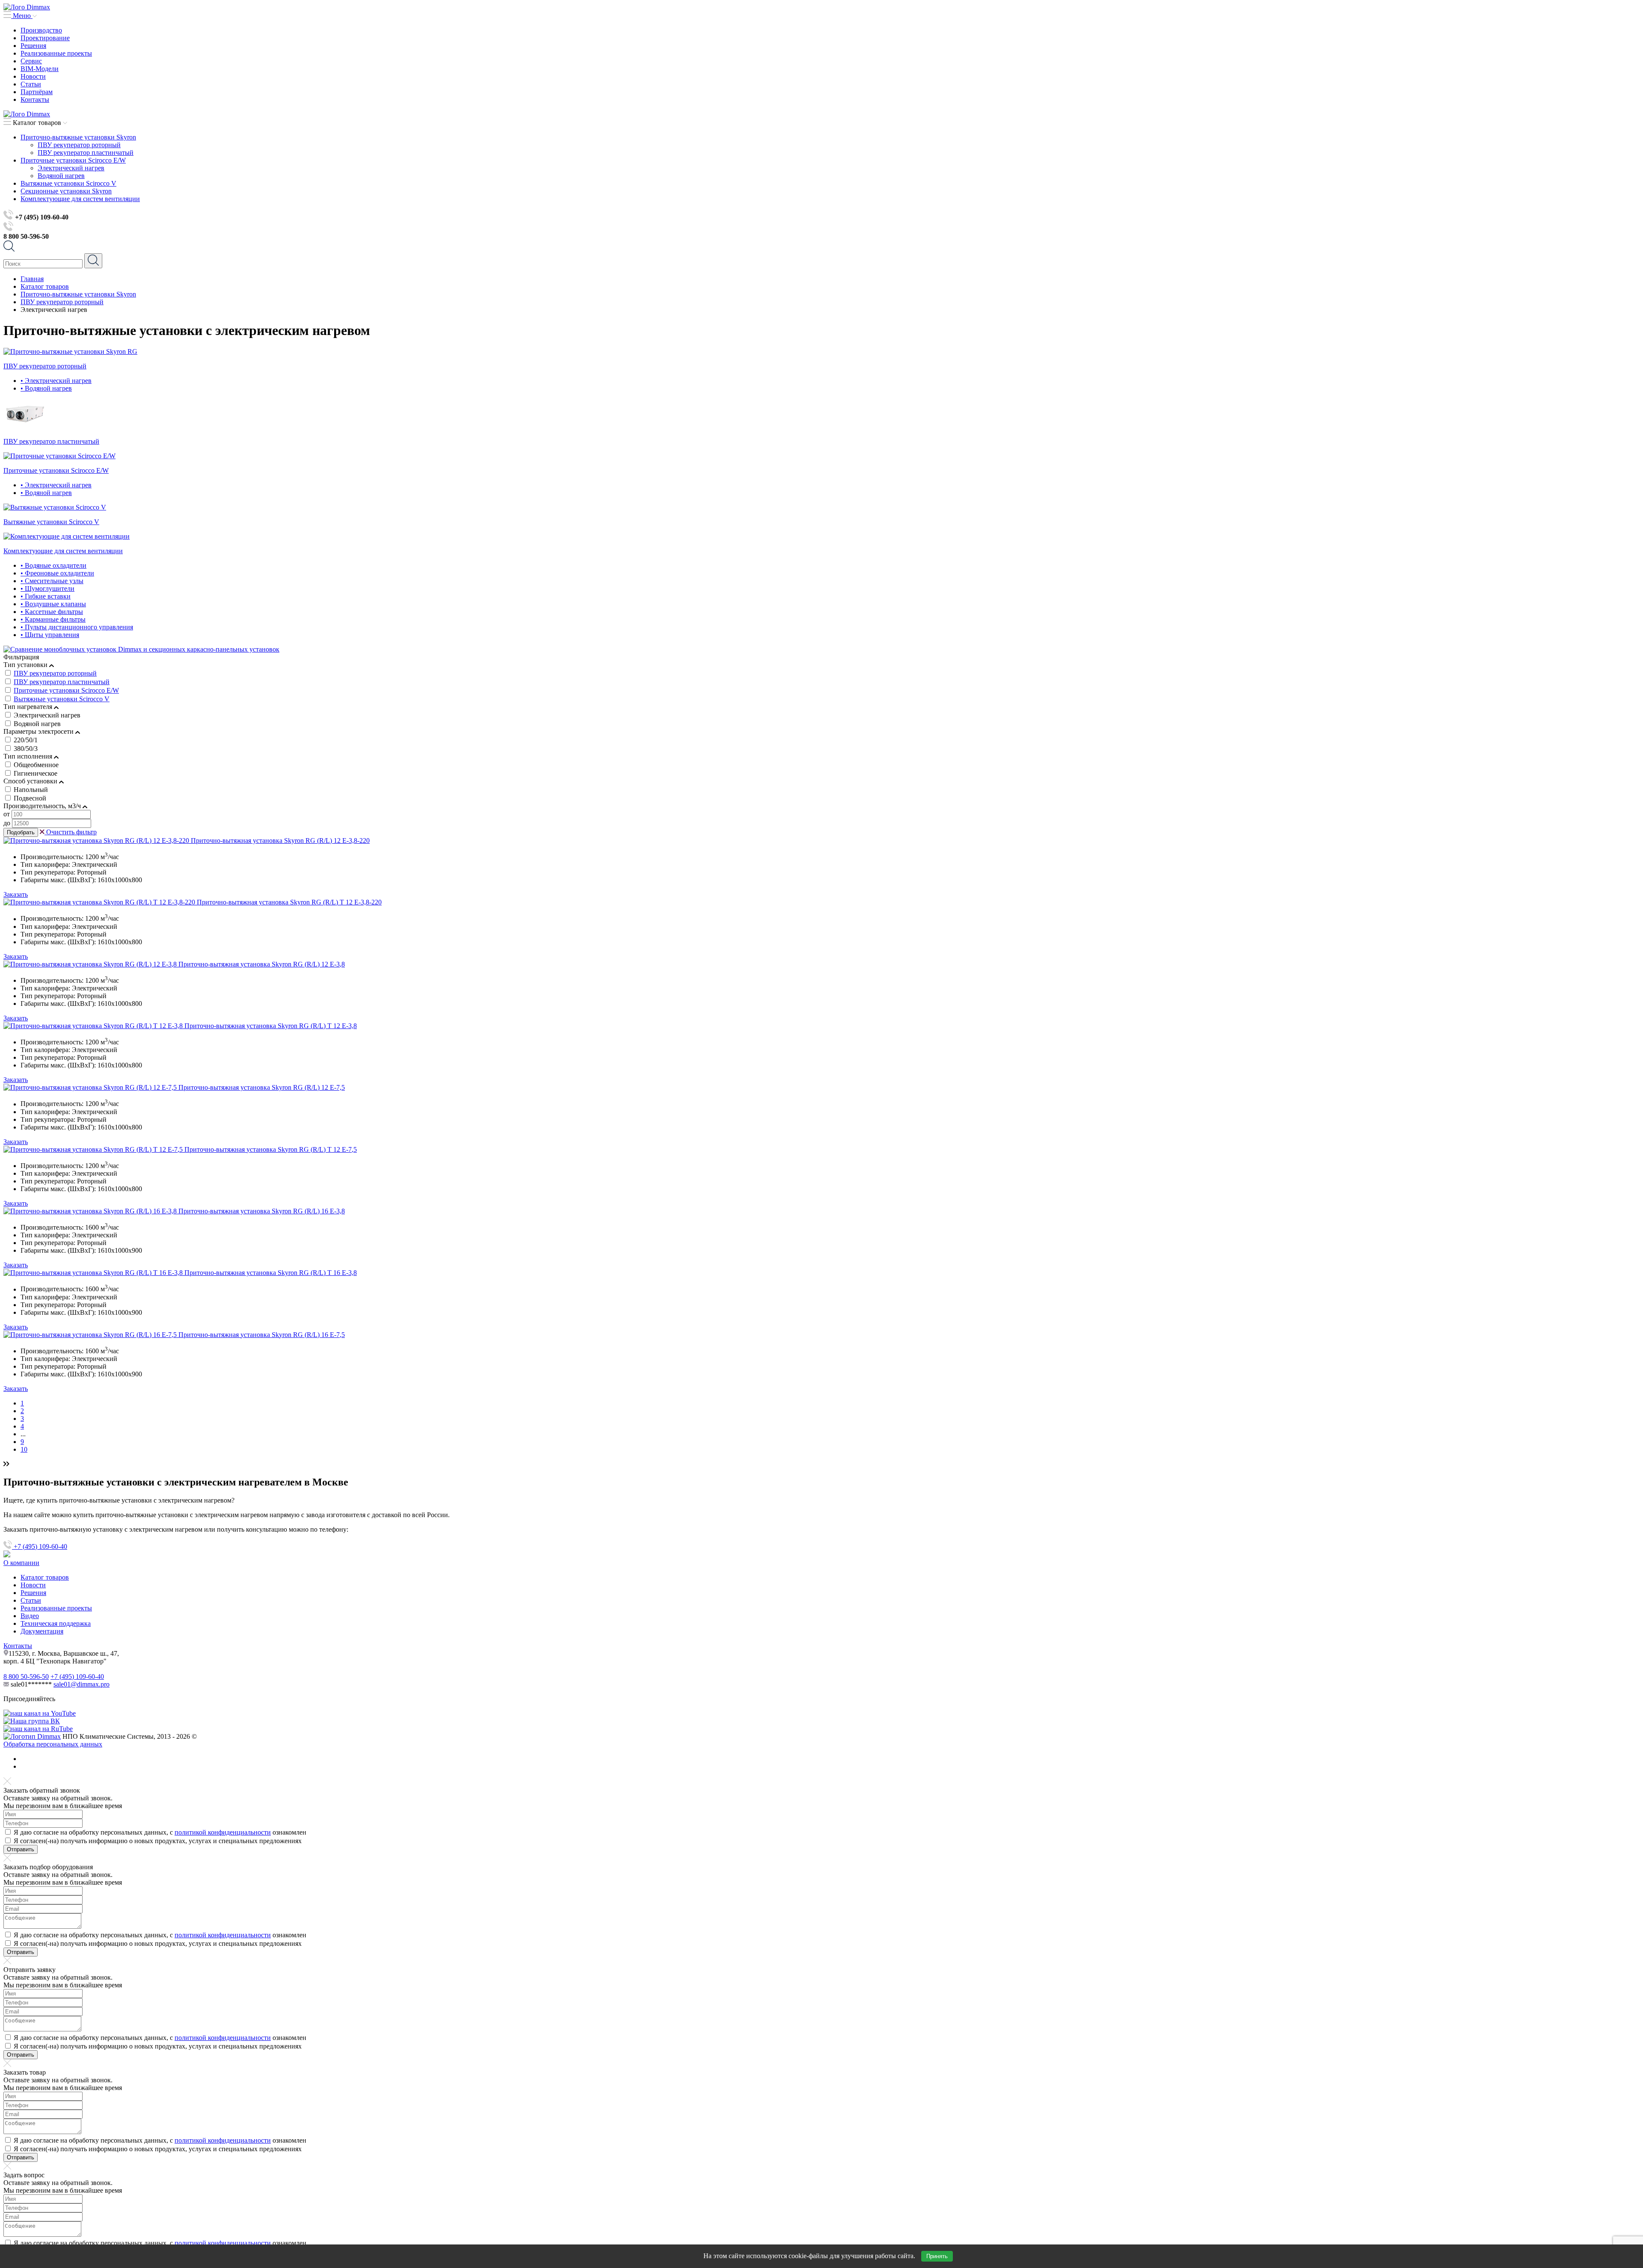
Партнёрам (37, 92)
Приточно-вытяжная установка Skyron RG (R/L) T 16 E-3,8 (271, 1273)
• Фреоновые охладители (57, 573)
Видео (30, 1616)
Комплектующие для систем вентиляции (80, 199)
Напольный (31, 790)
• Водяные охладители (53, 565)
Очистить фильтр (71, 832)
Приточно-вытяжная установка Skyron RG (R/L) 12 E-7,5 (262, 1087)
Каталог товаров (45, 1577)
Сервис (31, 61)
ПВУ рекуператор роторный (79, 145)
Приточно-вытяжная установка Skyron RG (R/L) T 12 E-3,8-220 (289, 902)
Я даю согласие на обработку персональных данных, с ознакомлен (160, 1832)
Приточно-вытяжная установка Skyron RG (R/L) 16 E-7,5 (262, 1335)
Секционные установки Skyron (66, 191)
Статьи (31, 84)
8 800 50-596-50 (26, 1677)
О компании (21, 1563)
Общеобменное (36, 765)
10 (24, 1449)
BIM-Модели (40, 69)
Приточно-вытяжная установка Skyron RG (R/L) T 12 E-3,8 (271, 1026)
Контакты (35, 99)
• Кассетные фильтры (52, 612)
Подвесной (30, 798)
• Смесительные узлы (52, 581)
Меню (22, 16)
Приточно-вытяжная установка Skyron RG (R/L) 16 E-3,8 (262, 1211)
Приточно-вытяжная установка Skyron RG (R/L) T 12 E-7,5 (271, 1149)
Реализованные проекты (56, 53)
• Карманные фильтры (53, 619)
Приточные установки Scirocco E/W (73, 160)
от (7, 814)
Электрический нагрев (71, 168)
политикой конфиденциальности (223, 1832)
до (7, 823)
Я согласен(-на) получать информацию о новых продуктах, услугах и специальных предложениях (158, 1841)
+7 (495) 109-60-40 (40, 1546)
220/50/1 (26, 740)
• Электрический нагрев (56, 381)
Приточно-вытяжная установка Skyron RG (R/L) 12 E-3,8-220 (280, 840)
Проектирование (45, 38)
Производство (41, 30)
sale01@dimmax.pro (82, 1684)
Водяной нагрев (61, 176)
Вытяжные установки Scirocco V (68, 183)
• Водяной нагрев (46, 388)
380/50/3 (26, 749)
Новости (33, 76)
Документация (42, 1631)
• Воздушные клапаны (53, 604)
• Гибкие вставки (46, 596)
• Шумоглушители (47, 588)
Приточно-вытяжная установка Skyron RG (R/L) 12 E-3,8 (262, 964)
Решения (33, 46)
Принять (937, 2256)
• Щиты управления (50, 635)
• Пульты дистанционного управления (77, 627)
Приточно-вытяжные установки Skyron (78, 137)
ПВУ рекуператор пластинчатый (86, 153)
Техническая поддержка (56, 1623)
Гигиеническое (36, 773)
